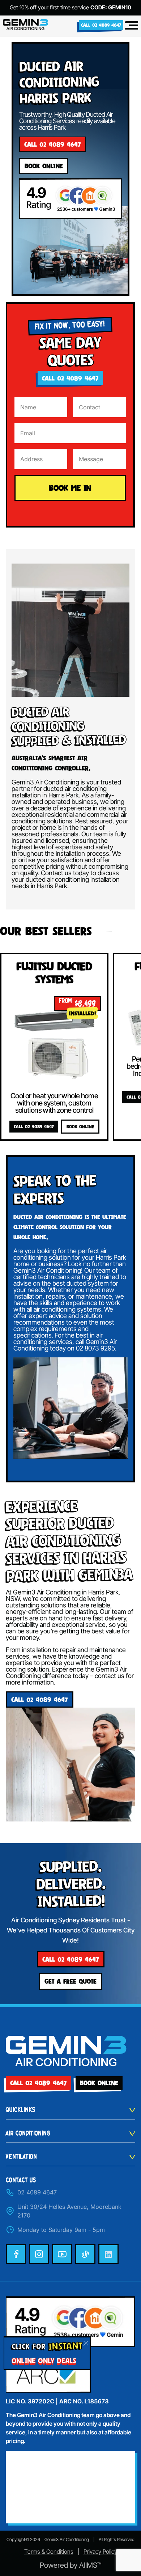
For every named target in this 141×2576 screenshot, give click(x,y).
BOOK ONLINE (80, 1127)
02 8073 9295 (95, 1348)
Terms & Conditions (49, 2551)
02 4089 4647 (37, 2192)
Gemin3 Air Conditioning (67, 2539)
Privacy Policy (100, 2551)
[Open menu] (131, 25)
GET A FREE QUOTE (70, 1981)
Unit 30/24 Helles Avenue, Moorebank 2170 (69, 2211)
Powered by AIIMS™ (70, 2565)
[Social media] (16, 2254)
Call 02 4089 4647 (101, 25)
